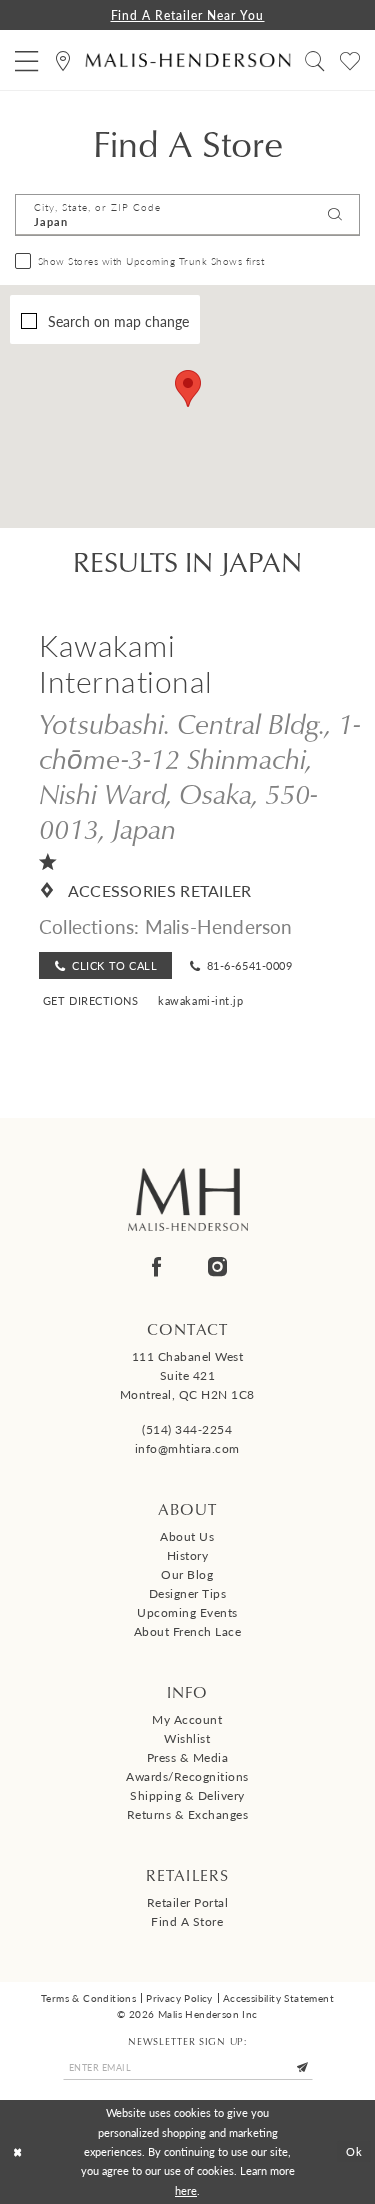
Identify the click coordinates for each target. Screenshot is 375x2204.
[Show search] (315, 60)
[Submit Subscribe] (303, 2067)
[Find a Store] (63, 60)
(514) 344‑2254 (187, 1429)
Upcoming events (187, 1612)
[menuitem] (27, 60)
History (188, 1555)
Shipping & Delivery (187, 1795)
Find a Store (187, 1921)
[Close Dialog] (17, 2151)
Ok (355, 2151)
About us (187, 1536)
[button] (27, 60)
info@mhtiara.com (187, 1448)
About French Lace (188, 1631)
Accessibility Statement (278, 1998)
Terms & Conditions (88, 1998)
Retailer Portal (188, 1902)
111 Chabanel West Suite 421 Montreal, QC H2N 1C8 (187, 1375)
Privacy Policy (179, 1998)
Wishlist (187, 1738)
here (186, 2190)
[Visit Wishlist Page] (350, 60)
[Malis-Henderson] (187, 60)
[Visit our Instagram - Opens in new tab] (217, 1267)
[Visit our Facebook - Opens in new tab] (156, 1267)
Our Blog (187, 1574)
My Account (187, 1719)
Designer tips (188, 1593)
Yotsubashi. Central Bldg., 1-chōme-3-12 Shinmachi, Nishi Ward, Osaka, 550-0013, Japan (199, 775)
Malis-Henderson (219, 926)
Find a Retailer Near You (188, 15)
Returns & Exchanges (188, 1814)
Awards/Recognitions (187, 1776)
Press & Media (188, 1757)
